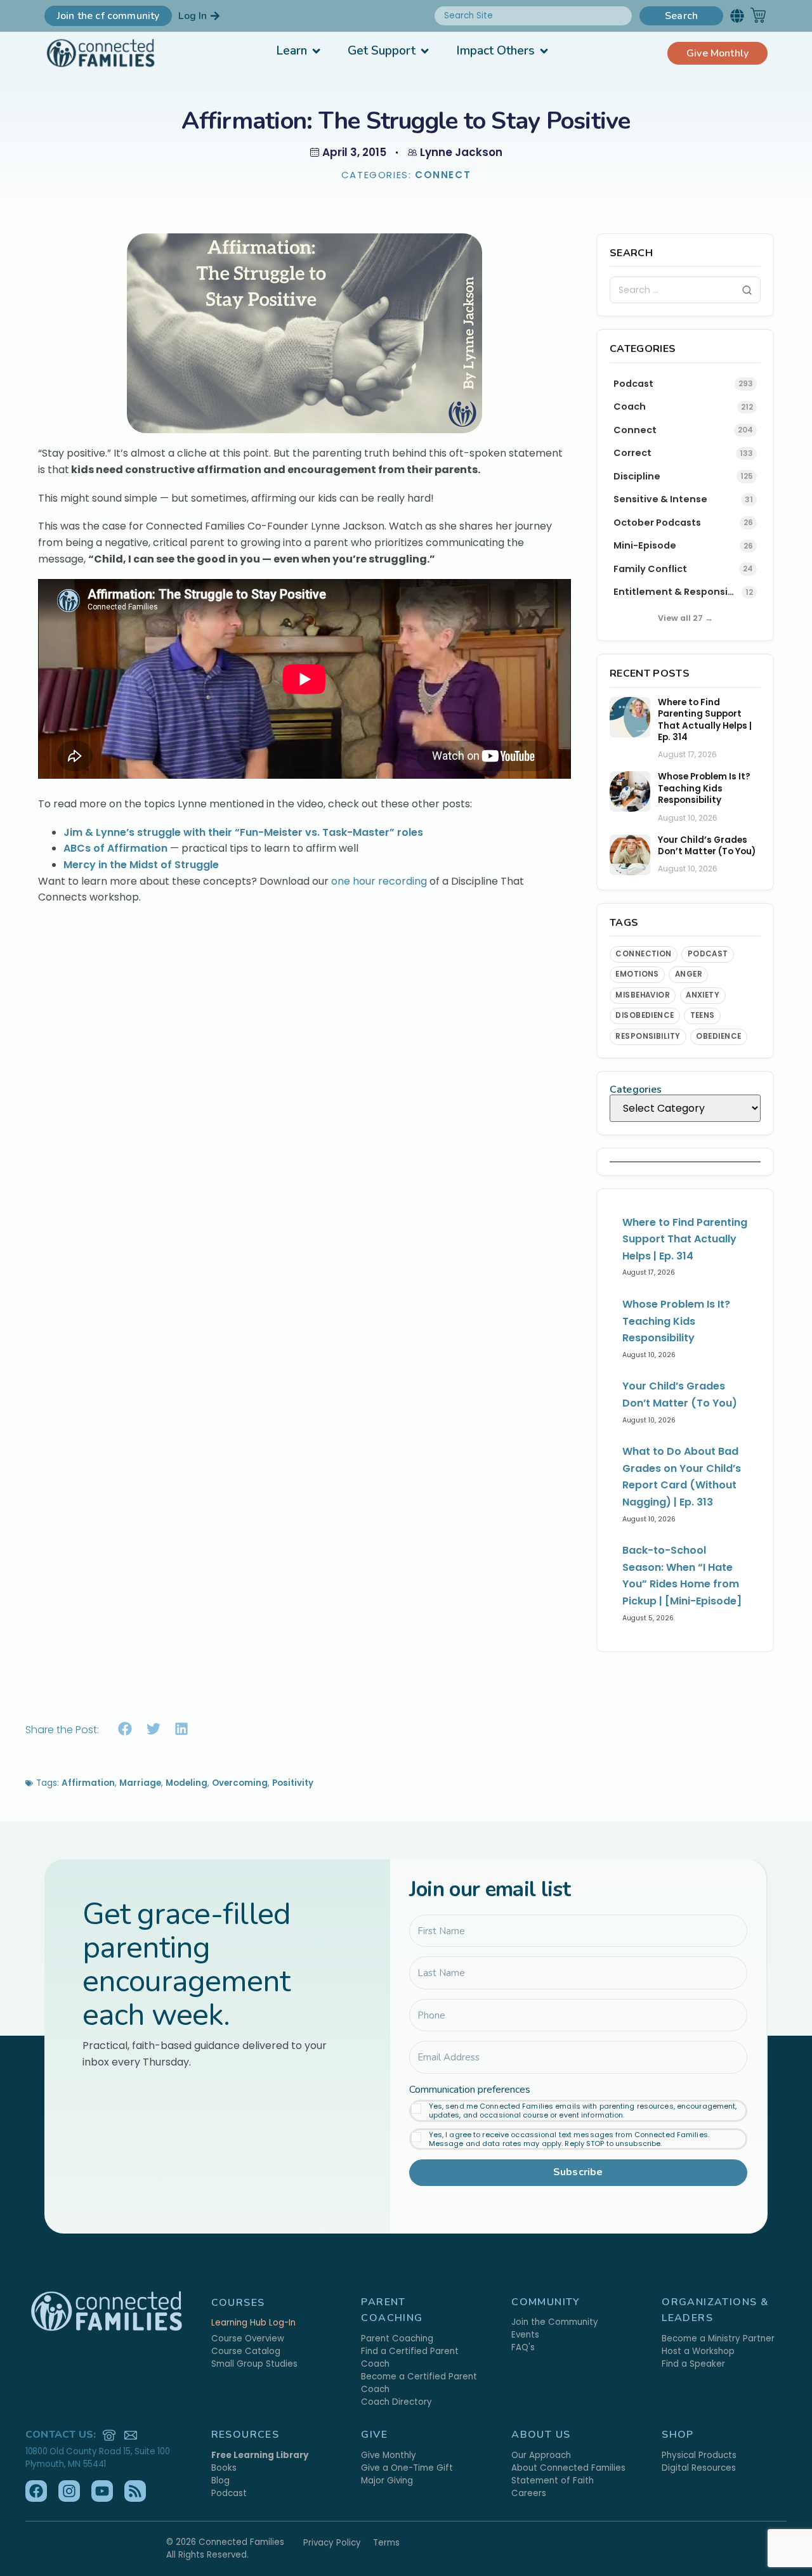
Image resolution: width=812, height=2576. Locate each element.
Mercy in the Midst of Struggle (141, 865)
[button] (737, 16)
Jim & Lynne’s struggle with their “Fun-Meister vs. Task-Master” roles (243, 832)
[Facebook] (36, 2491)
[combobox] (533, 16)
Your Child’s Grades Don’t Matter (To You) (707, 846)
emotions (637, 974)
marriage (140, 1783)
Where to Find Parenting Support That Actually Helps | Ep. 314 (705, 720)
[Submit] (747, 290)
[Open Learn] (316, 51)
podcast (708, 954)
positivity (293, 1783)
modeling (187, 1783)
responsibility (648, 1036)
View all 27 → (685, 618)
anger (689, 974)
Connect (443, 175)
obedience (718, 1036)
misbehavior (643, 995)
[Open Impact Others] (544, 51)
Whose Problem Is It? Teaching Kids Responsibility (704, 789)
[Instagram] (69, 2491)
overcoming (240, 1783)
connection (644, 954)
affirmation (88, 1783)
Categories (636, 1090)
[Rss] (135, 2491)
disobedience (645, 1015)
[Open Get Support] (425, 51)
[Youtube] (102, 2491)
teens (703, 1015)
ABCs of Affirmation (115, 848)
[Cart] (758, 15)
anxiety (703, 995)
